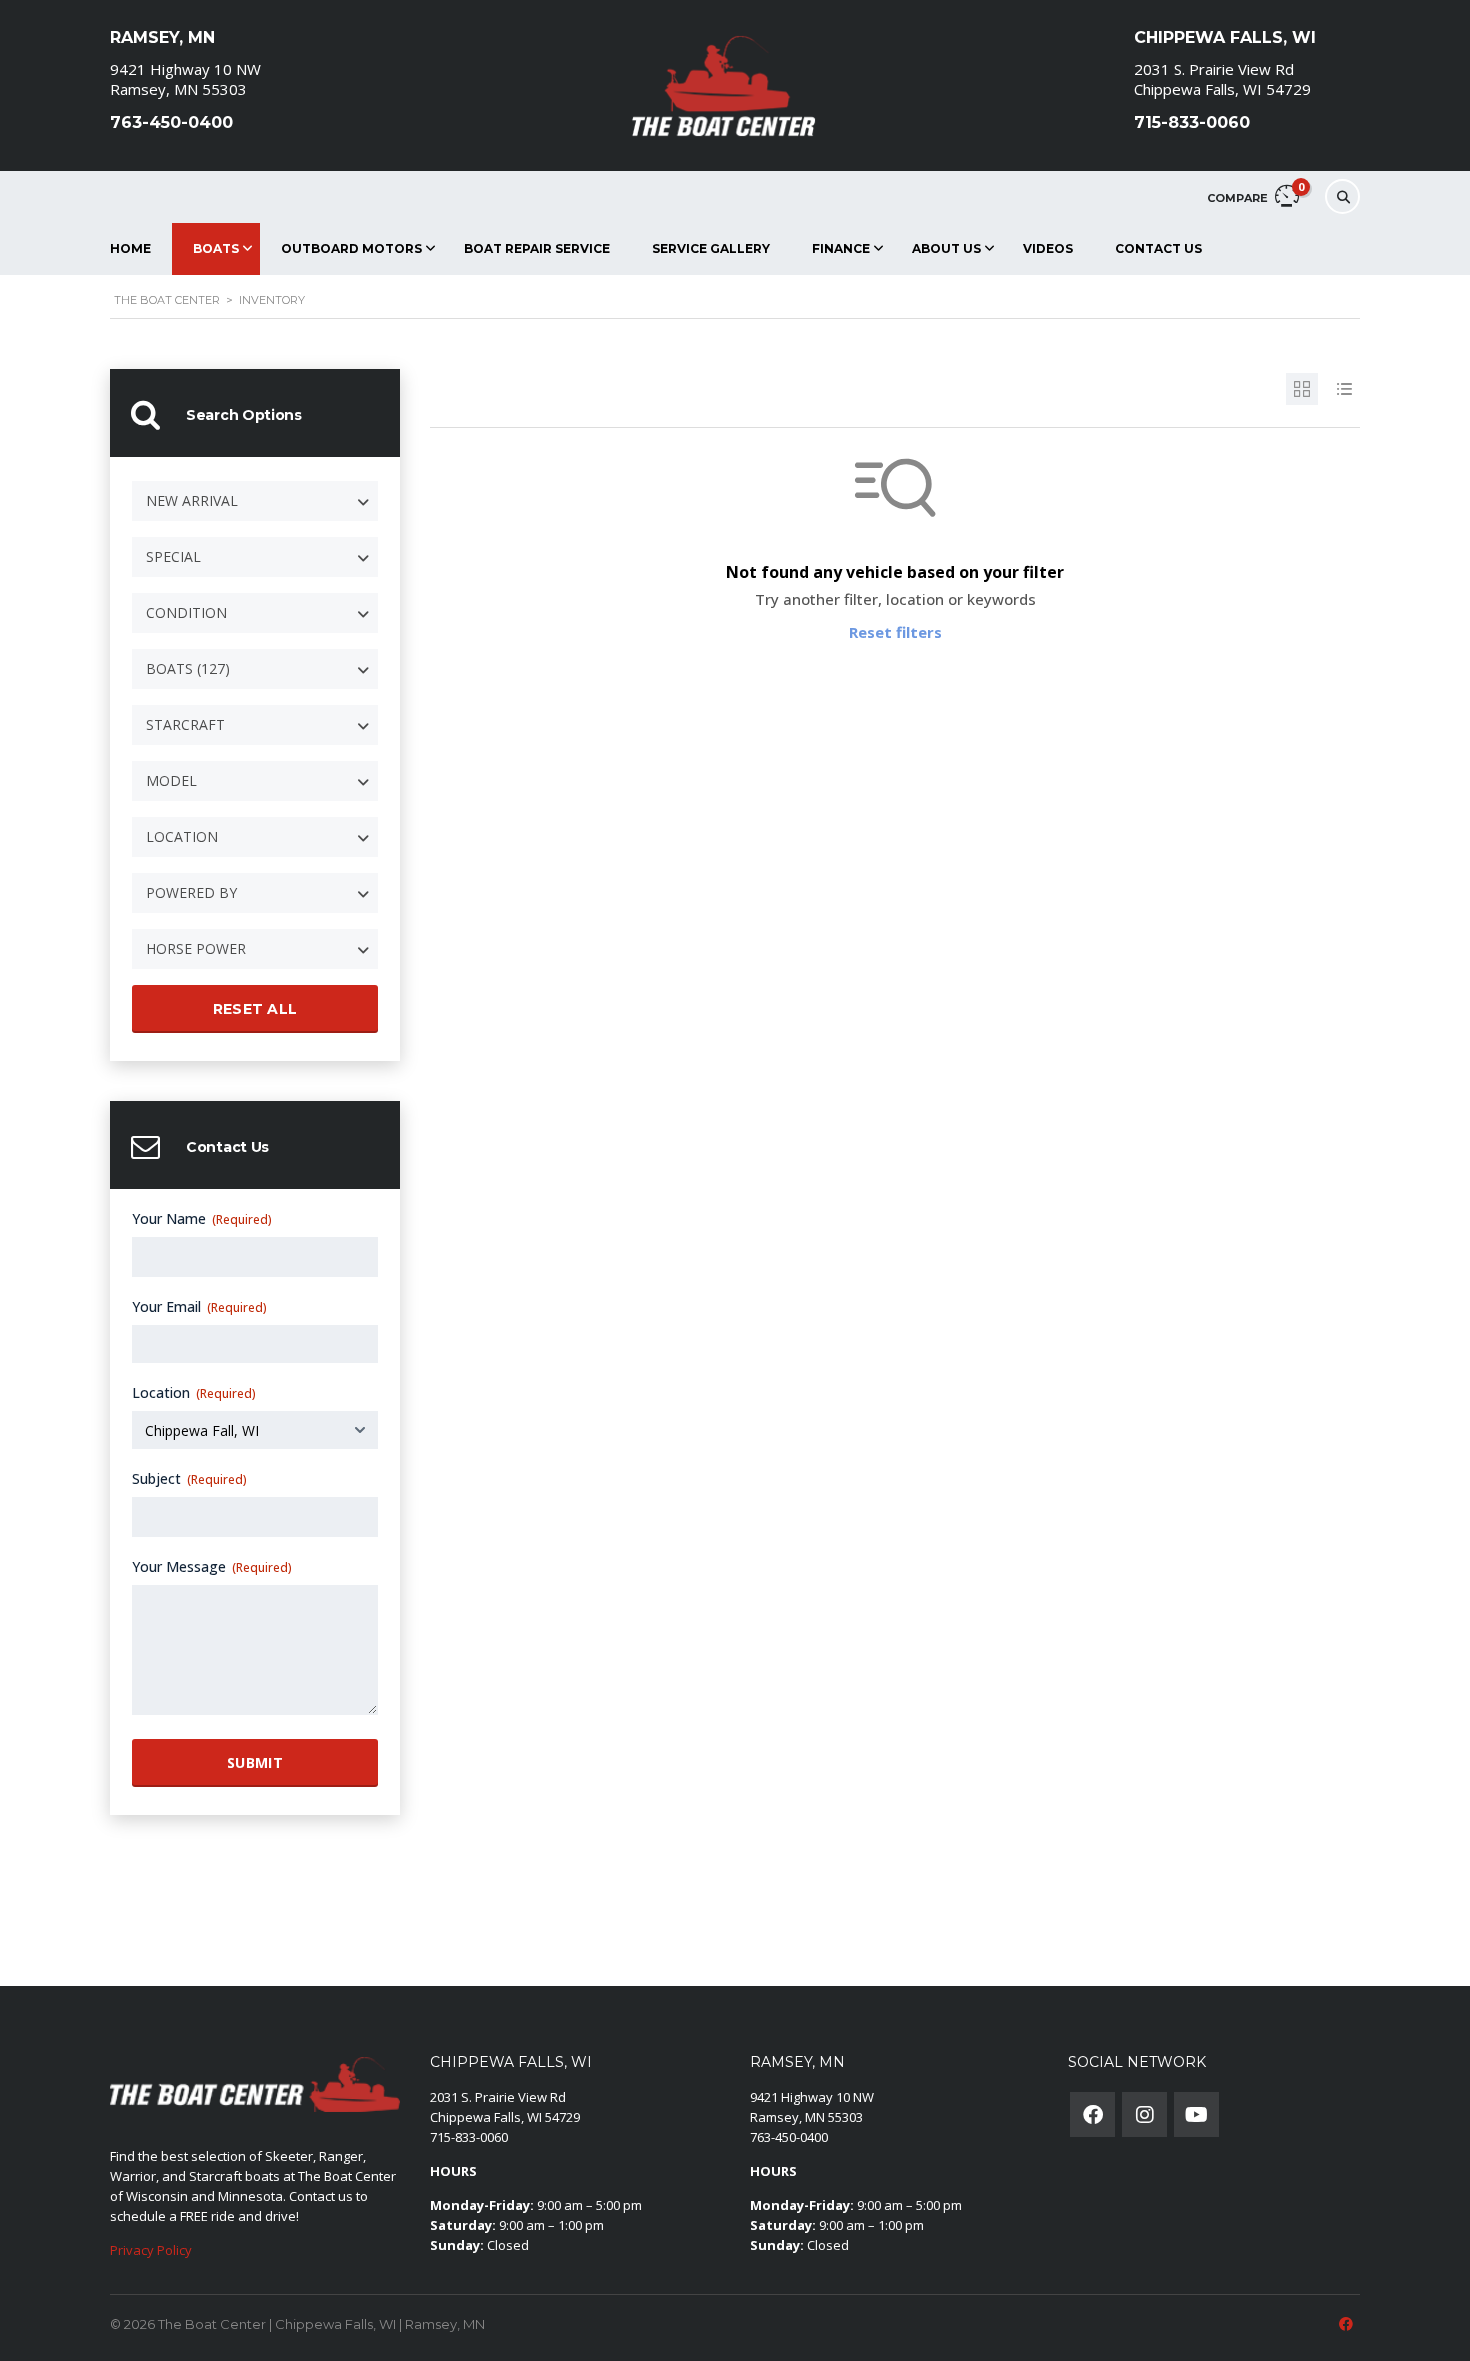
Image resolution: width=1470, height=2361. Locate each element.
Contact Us (1158, 248)
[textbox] (255, 669)
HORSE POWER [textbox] (196, 948)
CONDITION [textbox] (186, 612)
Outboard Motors (351, 248)
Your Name (202, 1218)
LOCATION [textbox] (182, 836)
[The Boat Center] (725, 85)
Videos (1048, 248)
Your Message (212, 1566)
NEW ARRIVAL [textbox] (192, 500)
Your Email (199, 1306)
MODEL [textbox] (171, 780)
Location (194, 1392)
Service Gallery (711, 248)
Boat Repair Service (537, 248)
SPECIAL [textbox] (173, 556)
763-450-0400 (789, 2137)
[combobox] (255, 501)
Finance (841, 248)
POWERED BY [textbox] (191, 892)
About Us (946, 248)
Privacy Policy (151, 2250)
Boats (216, 248)
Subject (189, 1478)
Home (130, 248)
